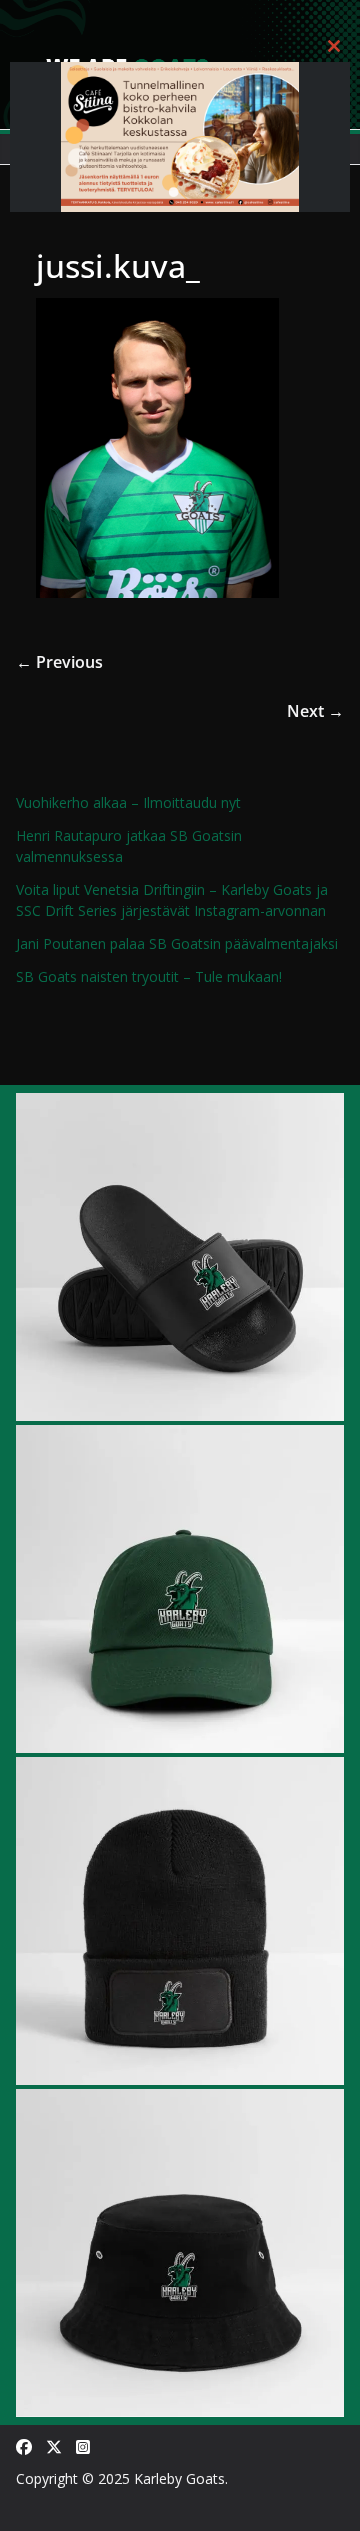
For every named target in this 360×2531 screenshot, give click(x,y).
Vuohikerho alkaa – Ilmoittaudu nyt (128, 802)
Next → (315, 711)
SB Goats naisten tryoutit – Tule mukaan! (149, 976)
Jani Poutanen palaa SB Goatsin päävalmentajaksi (177, 943)
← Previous (59, 662)
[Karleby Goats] (180, 14)
